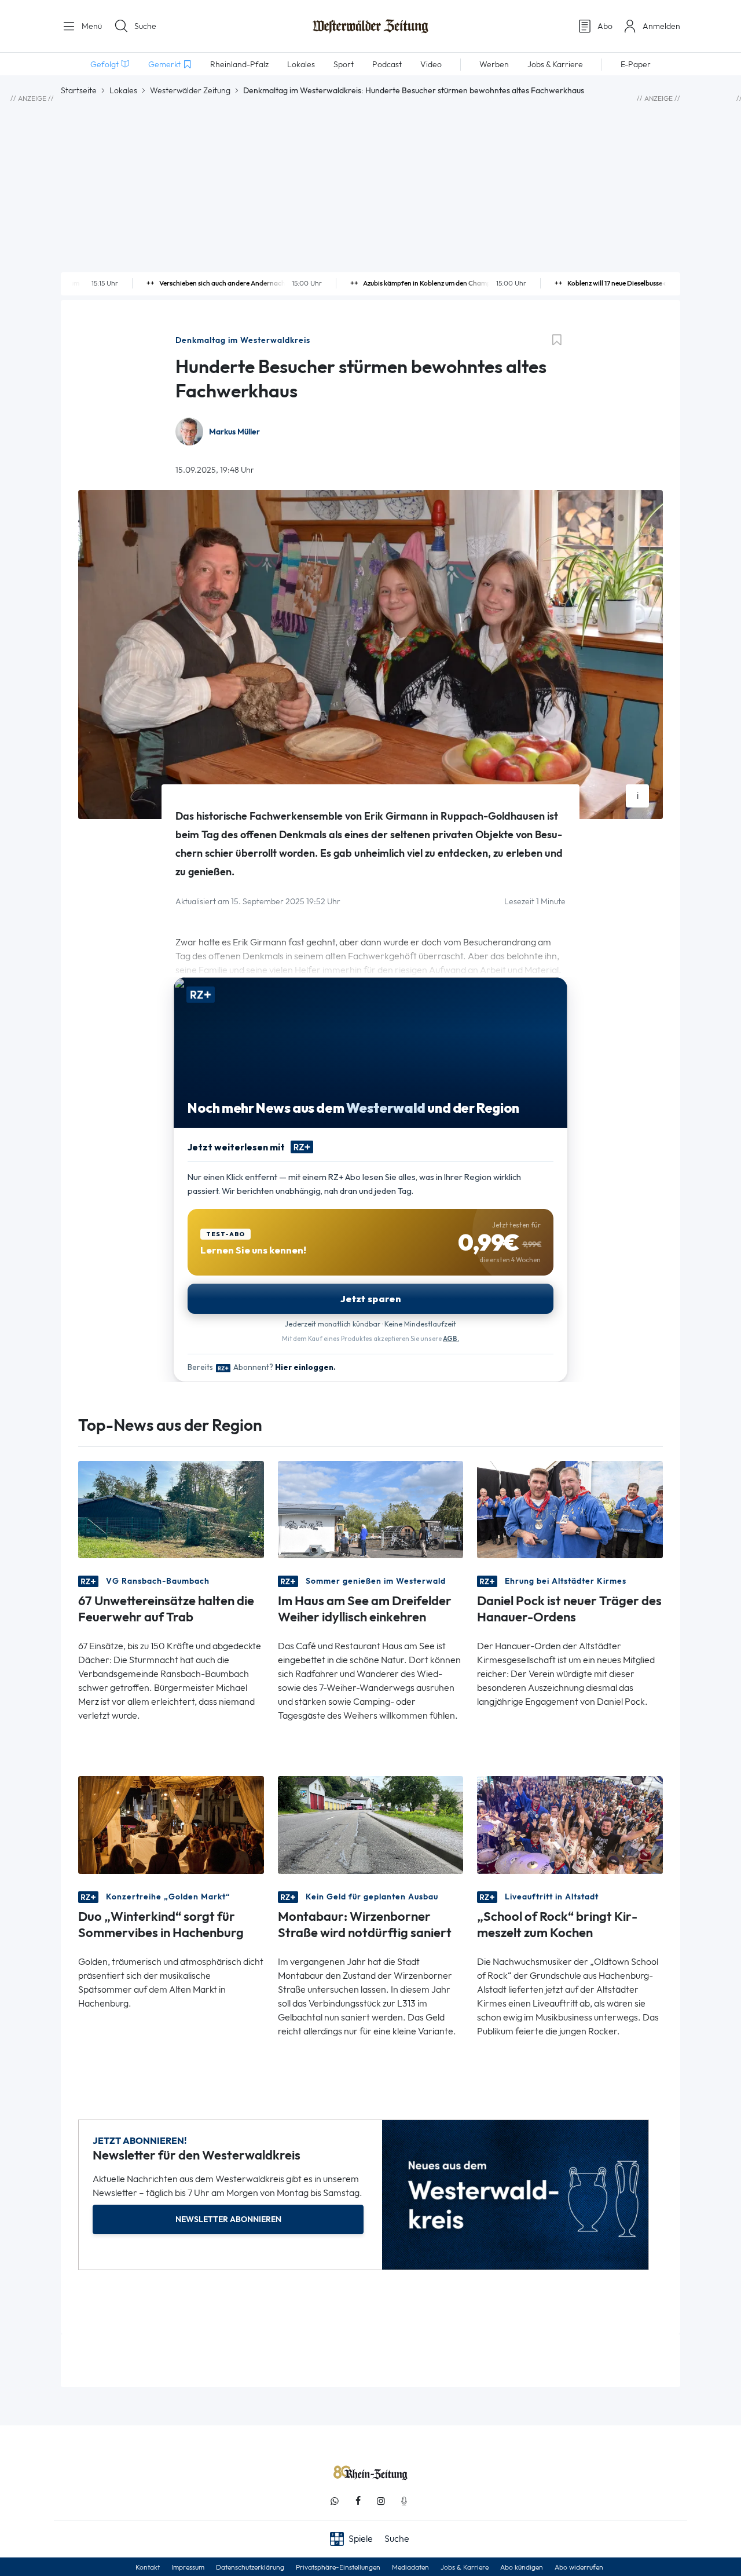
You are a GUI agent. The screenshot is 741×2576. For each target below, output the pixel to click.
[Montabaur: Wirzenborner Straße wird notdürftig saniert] (371, 1824)
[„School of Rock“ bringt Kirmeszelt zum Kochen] (570, 1824)
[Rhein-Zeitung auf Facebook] (358, 2501)
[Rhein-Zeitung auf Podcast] (404, 2501)
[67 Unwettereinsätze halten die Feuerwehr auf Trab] (171, 1509)
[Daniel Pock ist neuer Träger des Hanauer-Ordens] (570, 1509)
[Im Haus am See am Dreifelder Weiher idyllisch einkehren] (371, 1509)
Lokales (123, 90)
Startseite (79, 90)
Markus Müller (234, 432)
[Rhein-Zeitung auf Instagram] (381, 2501)
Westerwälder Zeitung (190, 90)
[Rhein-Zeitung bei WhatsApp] (335, 2501)
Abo (605, 26)
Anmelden (661, 26)
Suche (145, 26)
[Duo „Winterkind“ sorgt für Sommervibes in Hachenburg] (171, 1824)
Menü (91, 26)
